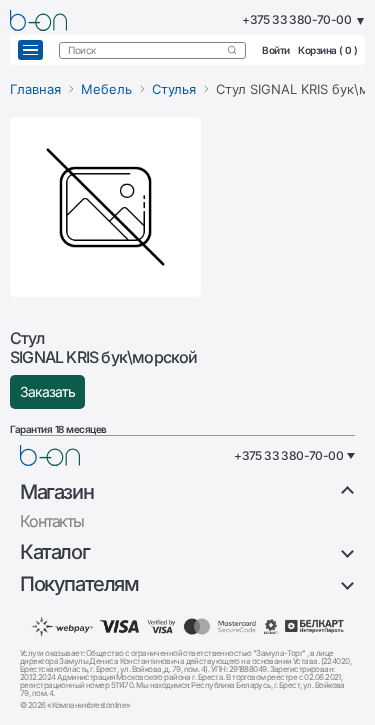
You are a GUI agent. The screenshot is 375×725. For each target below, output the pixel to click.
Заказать (47, 391)
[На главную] (50, 455)
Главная (35, 89)
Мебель (106, 89)
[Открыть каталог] (30, 50)
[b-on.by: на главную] (38, 20)
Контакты (52, 521)
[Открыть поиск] (232, 50)
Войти (276, 50)
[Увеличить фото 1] (105, 207)
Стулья (174, 89)
